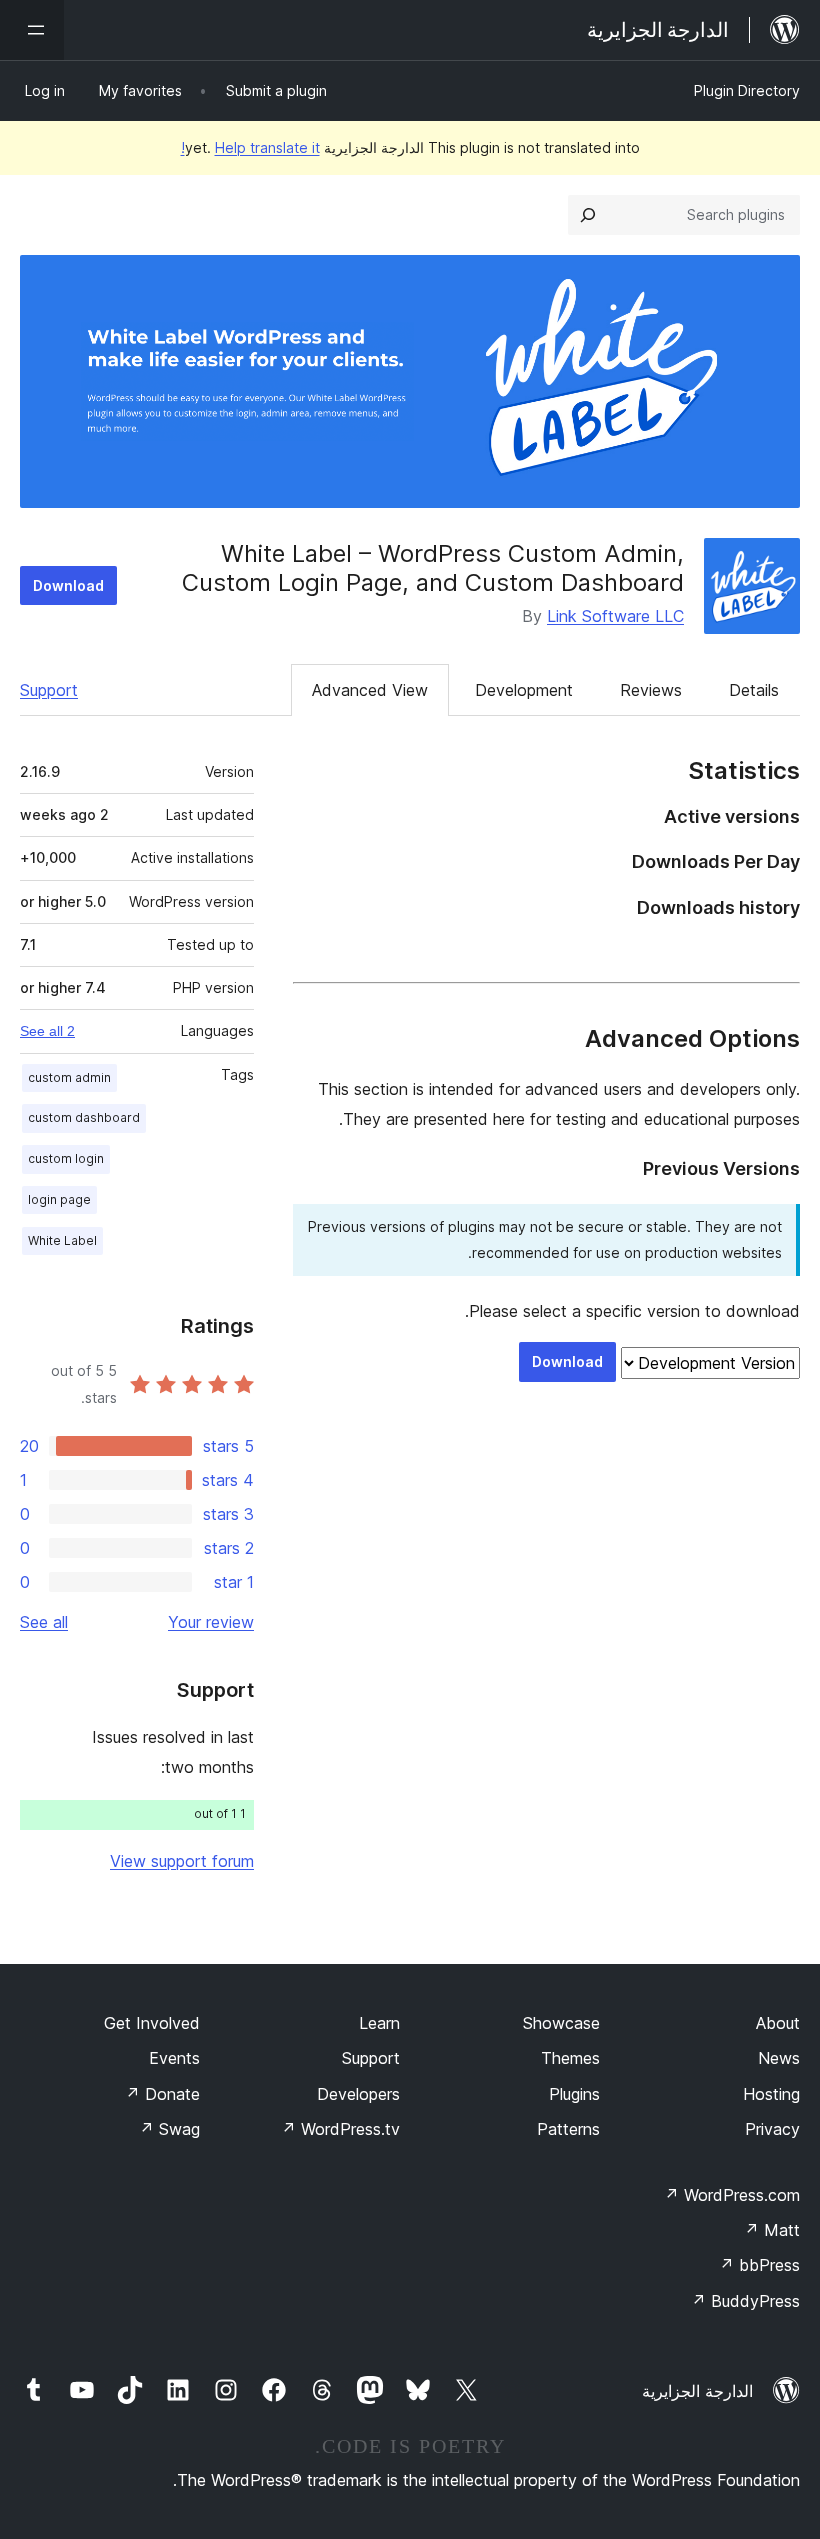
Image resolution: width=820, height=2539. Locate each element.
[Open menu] (32, 30)
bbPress (759, 2265)
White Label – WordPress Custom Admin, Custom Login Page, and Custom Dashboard (433, 568)
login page (59, 1199)
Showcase (561, 2023)
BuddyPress (745, 2301)
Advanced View (370, 690)
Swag (169, 2129)
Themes (570, 2058)
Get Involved (152, 2023)
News (779, 2058)
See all (44, 1622)
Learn (379, 2023)
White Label (62, 1240)
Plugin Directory (747, 90)
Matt (772, 2230)
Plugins (574, 2094)
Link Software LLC (615, 616)
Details (754, 690)
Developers (358, 2094)
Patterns (568, 2129)
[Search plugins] (588, 215)
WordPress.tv (340, 2129)
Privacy (772, 2129)
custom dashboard (84, 1117)
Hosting (771, 2094)
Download (68, 585)
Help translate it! (250, 147)
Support (49, 690)
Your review (211, 1622)
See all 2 (47, 1031)
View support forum (182, 1861)
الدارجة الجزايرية (697, 2391)
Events (174, 2058)
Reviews (651, 690)
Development (524, 690)
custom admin (69, 1077)
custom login (66, 1158)
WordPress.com (732, 2195)
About (778, 2023)
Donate (162, 2094)
